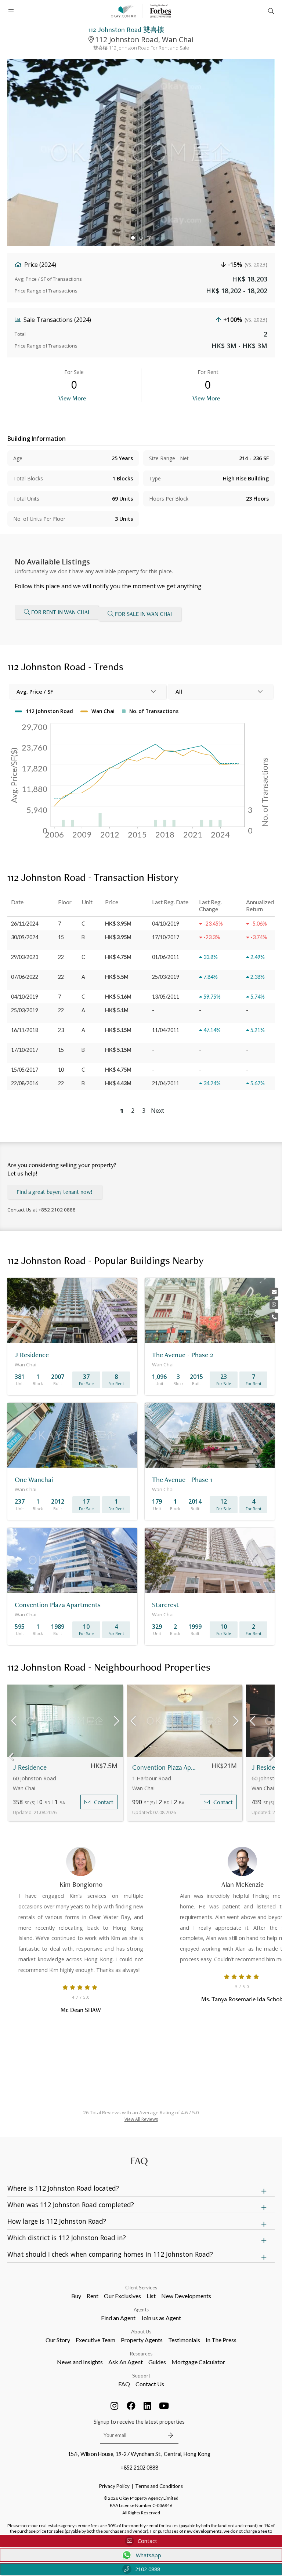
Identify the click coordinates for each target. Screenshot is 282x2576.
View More (72, 398)
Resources (141, 2354)
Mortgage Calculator (198, 2362)
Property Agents (142, 2340)
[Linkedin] (148, 2406)
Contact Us (150, 2384)
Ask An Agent (126, 2362)
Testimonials (184, 2340)
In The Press (221, 2340)
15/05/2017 (25, 1070)
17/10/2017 (25, 1050)
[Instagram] (115, 2406)
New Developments (186, 2296)
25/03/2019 (25, 1010)
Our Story (58, 2340)
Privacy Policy (114, 2486)
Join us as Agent (161, 2318)
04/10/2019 (25, 997)
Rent (93, 2296)
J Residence (30, 1767)
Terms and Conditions (159, 2486)
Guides (157, 2362)
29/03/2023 (25, 957)
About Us (141, 2332)
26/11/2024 (25, 924)
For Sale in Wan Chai (143, 614)
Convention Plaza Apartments (164, 1767)
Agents (141, 2310)
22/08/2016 (25, 1083)
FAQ (124, 2384)
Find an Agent (118, 2318)
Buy (76, 2296)
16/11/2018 (25, 1030)
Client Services (141, 2288)
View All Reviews (141, 2119)
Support (141, 2376)
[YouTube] (164, 2406)
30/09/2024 (25, 937)
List (151, 2296)
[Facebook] (131, 2406)
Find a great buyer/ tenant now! (55, 1192)
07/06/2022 (25, 977)
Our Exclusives (122, 2296)
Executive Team (95, 2340)
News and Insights (80, 2362)
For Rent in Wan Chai (60, 612)
